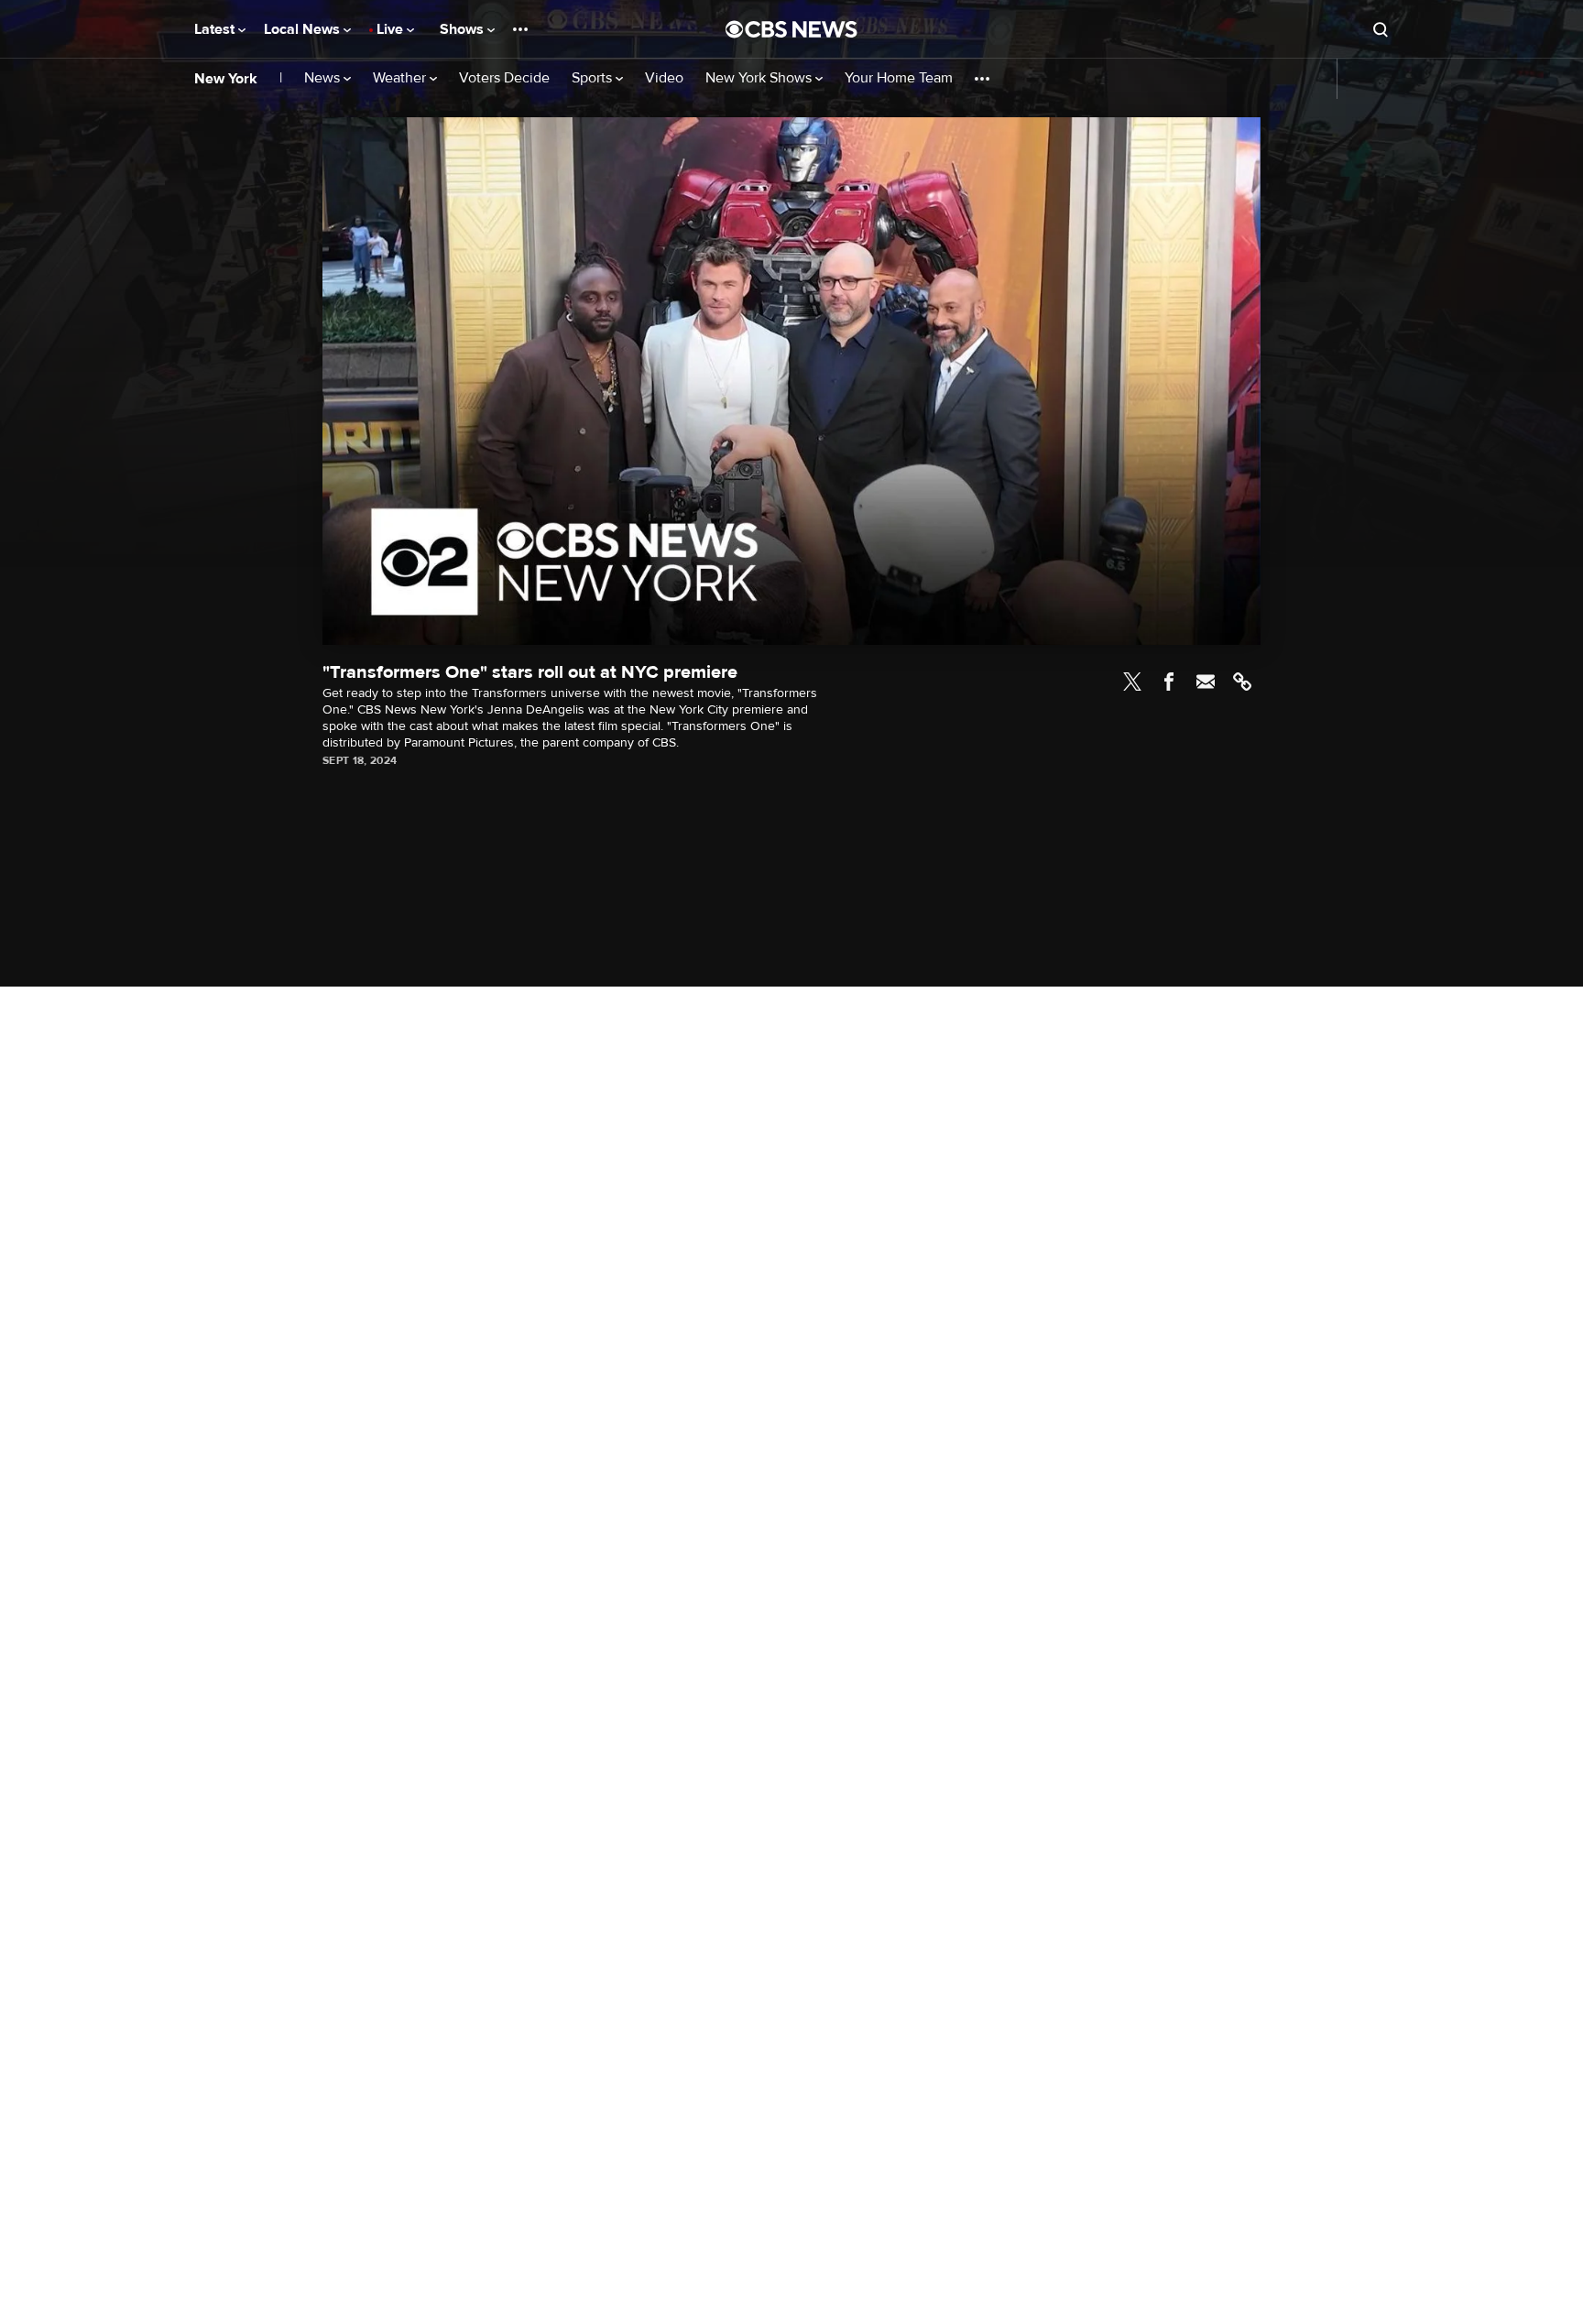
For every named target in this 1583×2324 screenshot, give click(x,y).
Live (392, 29)
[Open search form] (1381, 29)
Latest (216, 29)
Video (664, 78)
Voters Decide (504, 78)
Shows (464, 29)
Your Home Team (899, 78)
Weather (401, 78)
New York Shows (760, 78)
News (324, 78)
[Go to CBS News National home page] (791, 29)
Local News (304, 29)
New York (226, 79)
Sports (594, 78)
